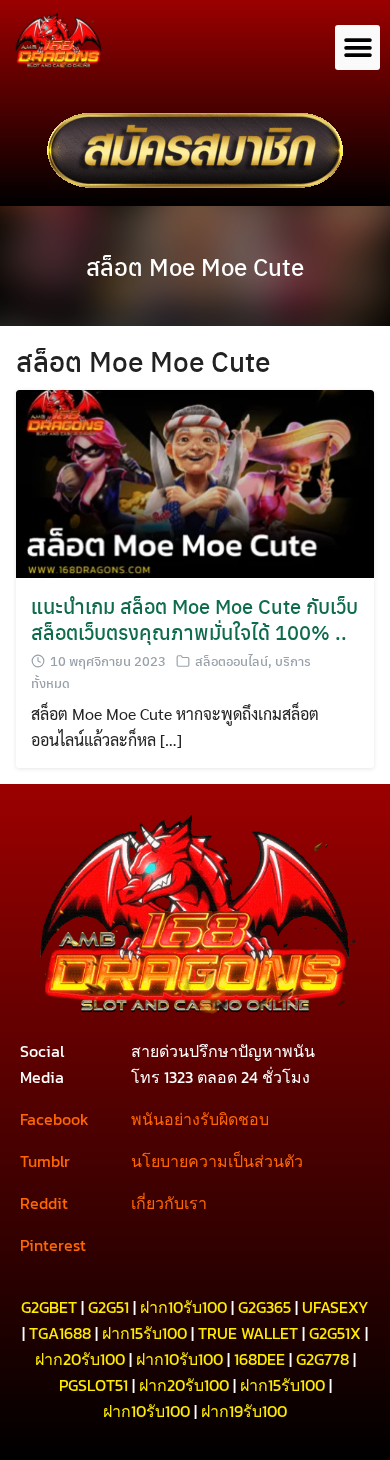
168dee (259, 1359)
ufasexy (335, 1307)
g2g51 (108, 1307)
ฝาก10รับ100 (183, 1307)
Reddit (44, 1203)
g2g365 (264, 1307)
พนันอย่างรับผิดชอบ (200, 1119)
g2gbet (49, 1307)
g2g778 (322, 1359)
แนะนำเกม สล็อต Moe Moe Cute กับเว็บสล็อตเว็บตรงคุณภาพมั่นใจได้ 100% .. (194, 618)
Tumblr (45, 1161)
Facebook (54, 1119)
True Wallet (248, 1333)
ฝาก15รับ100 (144, 1333)
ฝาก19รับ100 (244, 1411)
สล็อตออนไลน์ (231, 660)
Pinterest (53, 1245)
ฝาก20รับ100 (80, 1359)
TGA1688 (60, 1333)
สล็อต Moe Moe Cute (195, 266)
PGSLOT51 (93, 1385)
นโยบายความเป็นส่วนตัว (217, 1161)
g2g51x (335, 1333)
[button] (357, 47)
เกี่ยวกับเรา (169, 1203)
